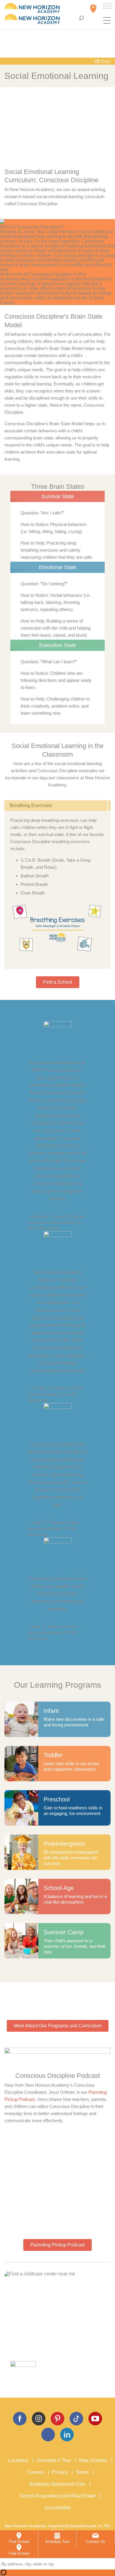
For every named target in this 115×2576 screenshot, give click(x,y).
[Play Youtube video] (57, 929)
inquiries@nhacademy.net (72, 2526)
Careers (35, 2472)
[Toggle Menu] (107, 6)
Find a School (58, 982)
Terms (82, 2472)
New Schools (93, 2460)
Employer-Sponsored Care (57, 2484)
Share (105, 61)
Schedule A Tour (54, 2460)
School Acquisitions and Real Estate (57, 2496)
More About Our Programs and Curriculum (58, 2026)
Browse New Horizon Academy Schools (47, 2354)
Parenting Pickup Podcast (57, 2245)
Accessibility (58, 2508)
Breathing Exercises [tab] (31, 805)
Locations (18, 2460)
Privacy (60, 2472)
